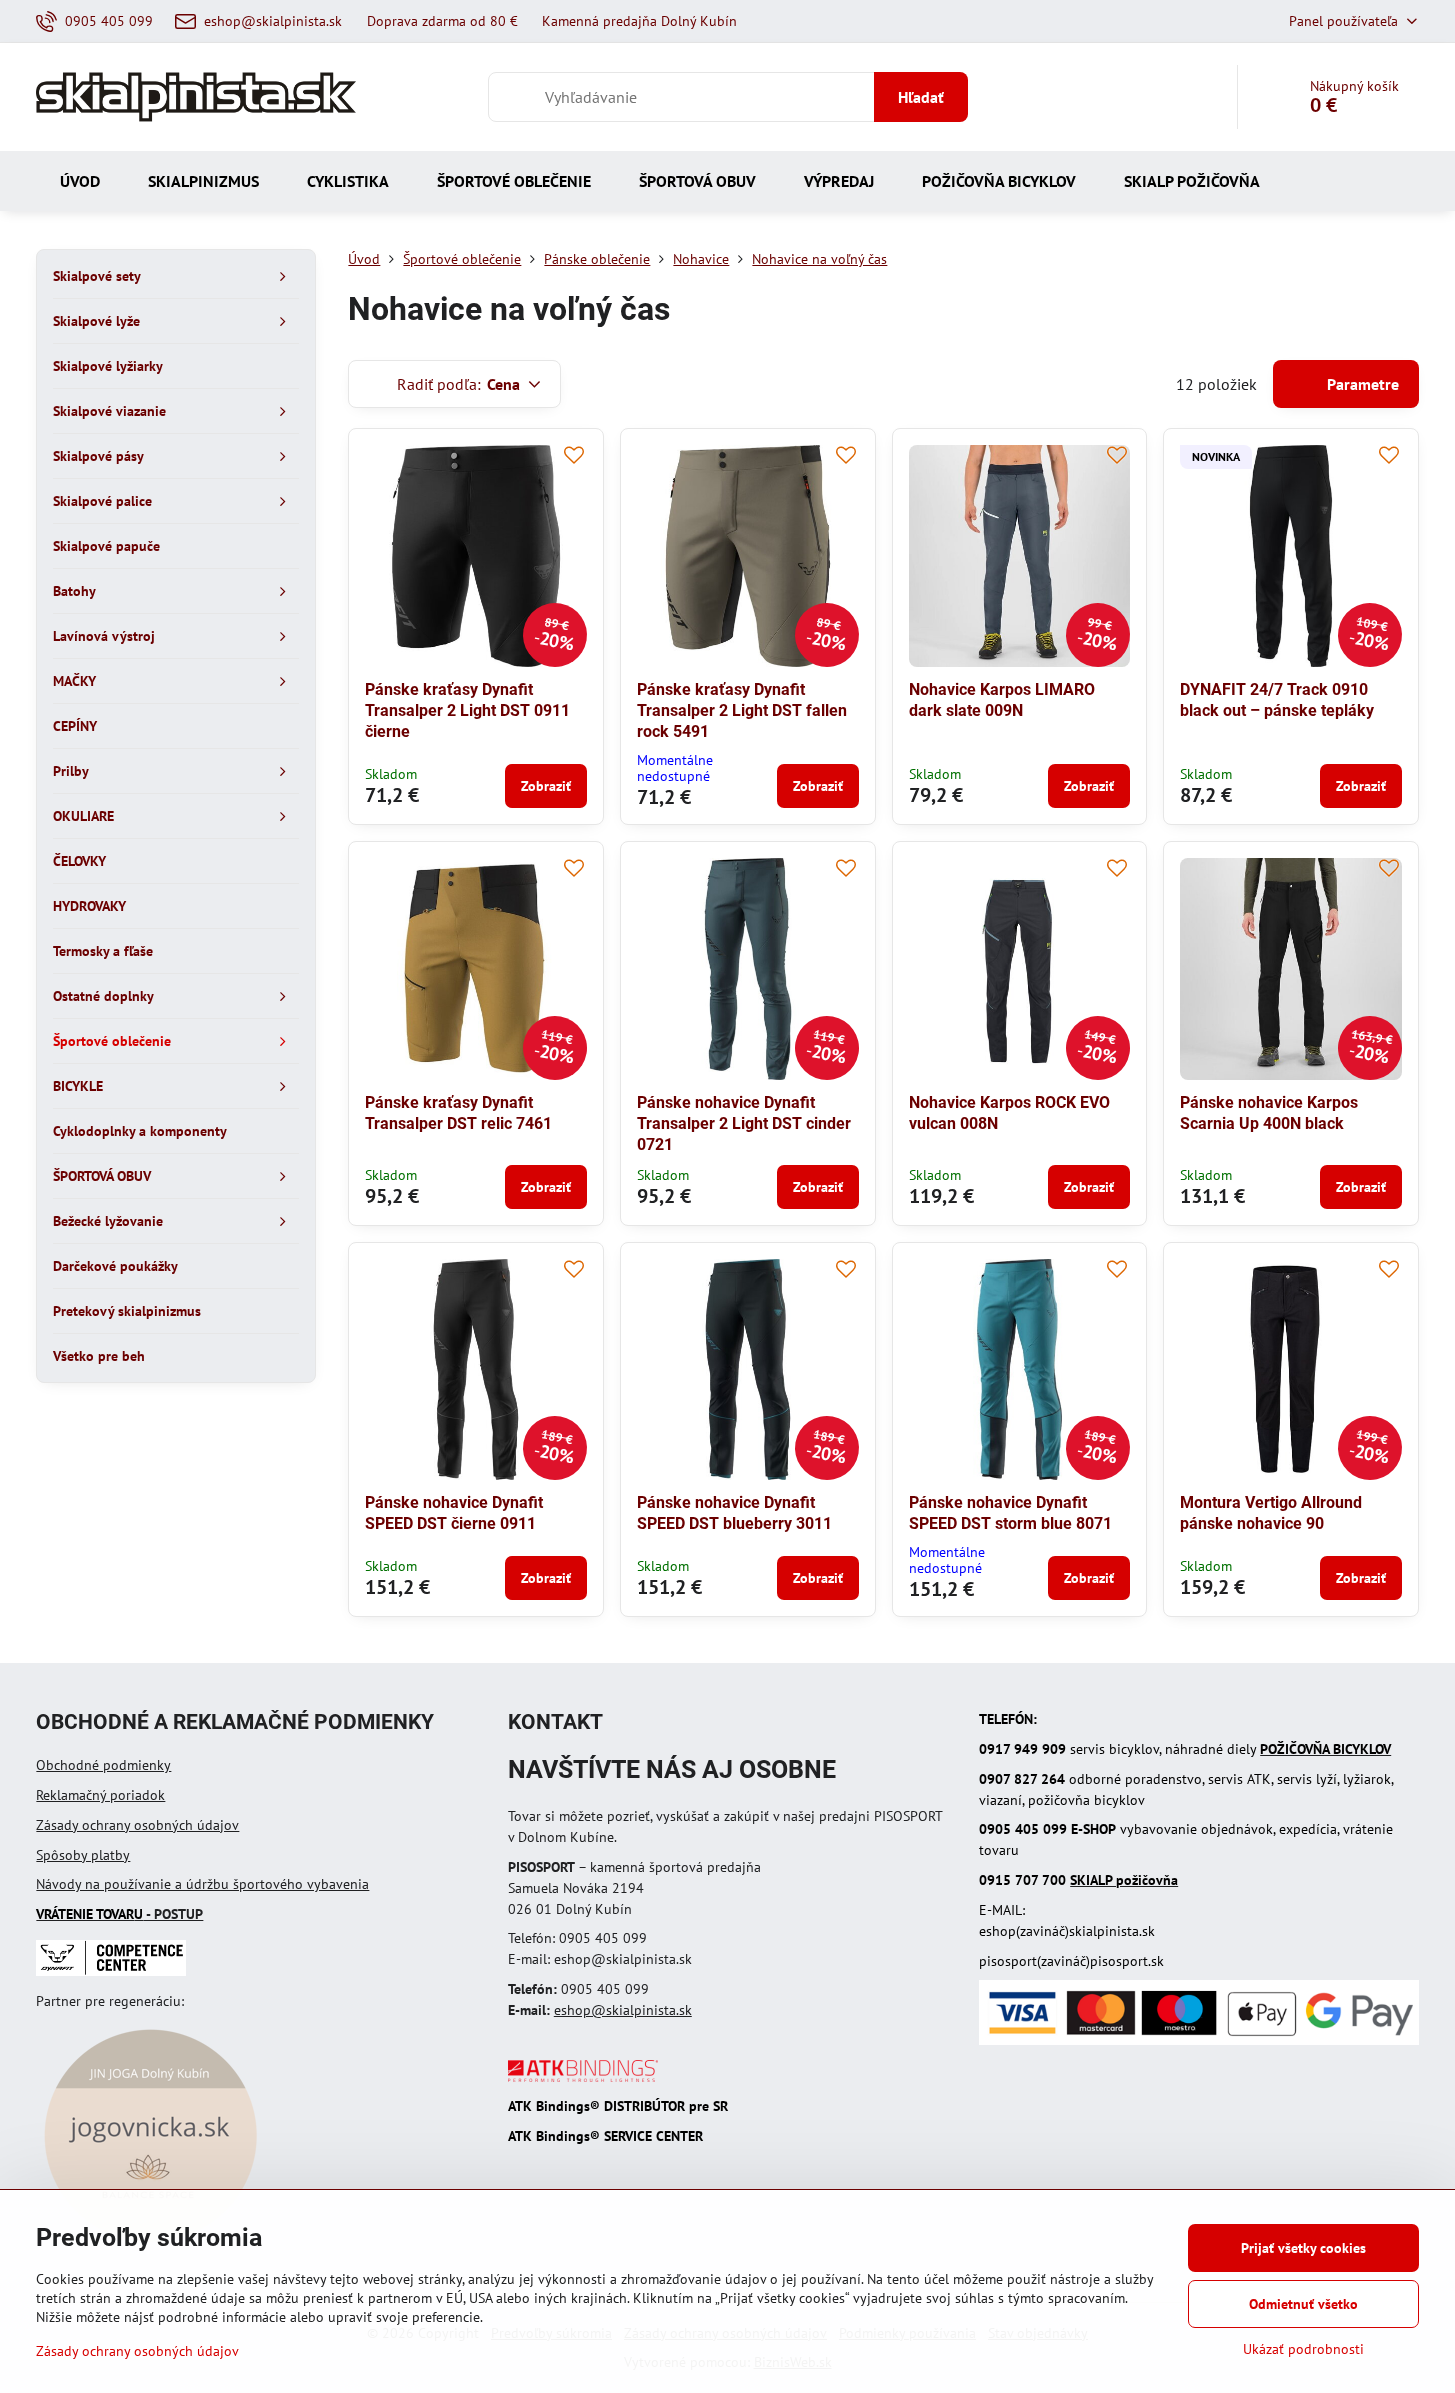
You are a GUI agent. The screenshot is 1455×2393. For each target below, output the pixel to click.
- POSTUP (119, 1914)
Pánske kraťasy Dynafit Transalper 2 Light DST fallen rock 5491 (742, 710)
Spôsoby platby (83, 1855)
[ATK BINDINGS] (583, 2077)
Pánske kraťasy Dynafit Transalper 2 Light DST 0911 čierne (467, 710)
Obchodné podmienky (103, 1765)
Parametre (1361, 384)
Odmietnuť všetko (1303, 2304)
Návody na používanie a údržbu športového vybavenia (202, 1884)
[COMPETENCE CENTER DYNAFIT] (111, 1971)
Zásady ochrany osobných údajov (137, 1825)
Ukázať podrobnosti (1303, 2349)
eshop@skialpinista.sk (623, 2010)
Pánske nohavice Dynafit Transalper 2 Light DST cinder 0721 (744, 1123)
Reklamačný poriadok (100, 1795)
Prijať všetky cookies (1303, 2248)
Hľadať (921, 97)
